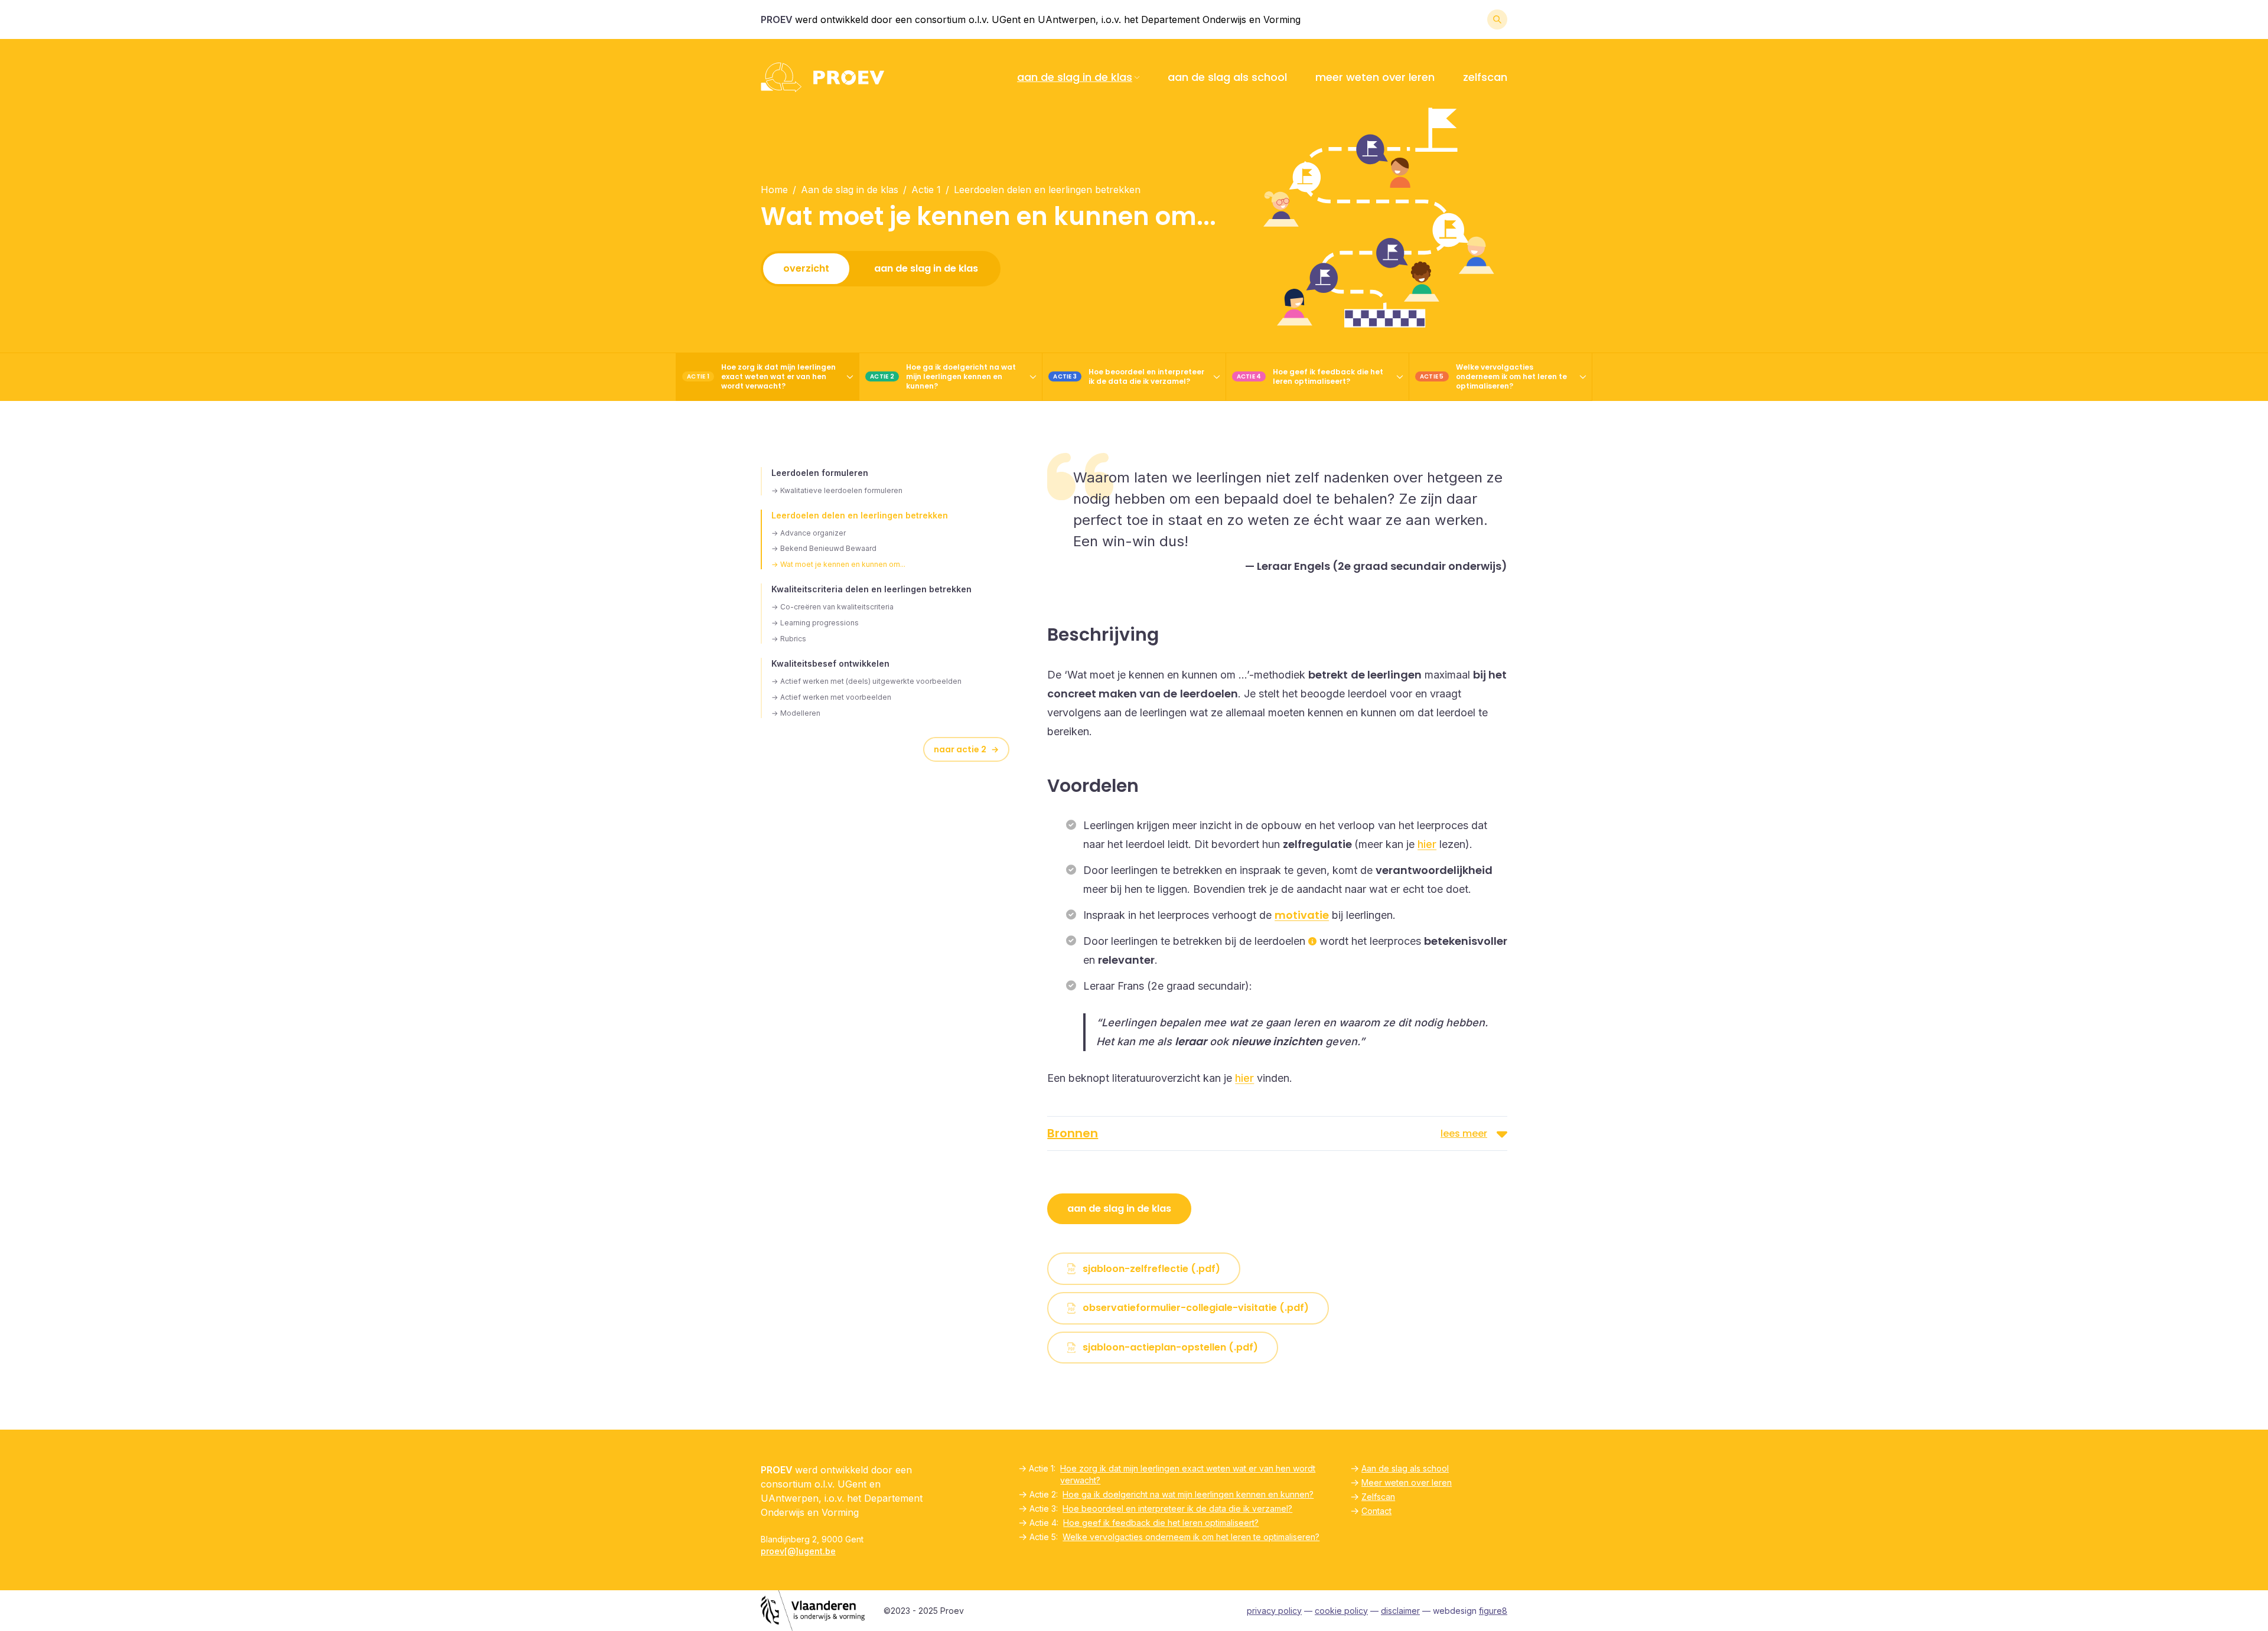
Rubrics (789, 639)
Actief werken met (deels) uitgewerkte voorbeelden (866, 681)
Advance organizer (809, 533)
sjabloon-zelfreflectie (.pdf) (1151, 1269)
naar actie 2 (966, 749)
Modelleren (796, 713)
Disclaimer (1400, 1611)
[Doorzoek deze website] (1497, 19)
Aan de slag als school (1227, 77)
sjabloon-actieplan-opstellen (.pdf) (1170, 1347)
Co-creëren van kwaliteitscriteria (832, 607)
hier (1427, 844)
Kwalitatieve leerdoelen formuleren (837, 490)
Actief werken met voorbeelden (831, 697)
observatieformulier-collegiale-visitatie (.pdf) (1196, 1308)
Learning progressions (815, 623)
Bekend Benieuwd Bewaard (824, 548)
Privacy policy (1274, 1611)
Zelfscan (1485, 77)
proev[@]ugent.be (798, 1551)
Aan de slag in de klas (1075, 77)
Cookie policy (1341, 1611)
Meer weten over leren (1375, 77)
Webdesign (1470, 1611)
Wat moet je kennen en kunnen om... (838, 564)
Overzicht (806, 268)
